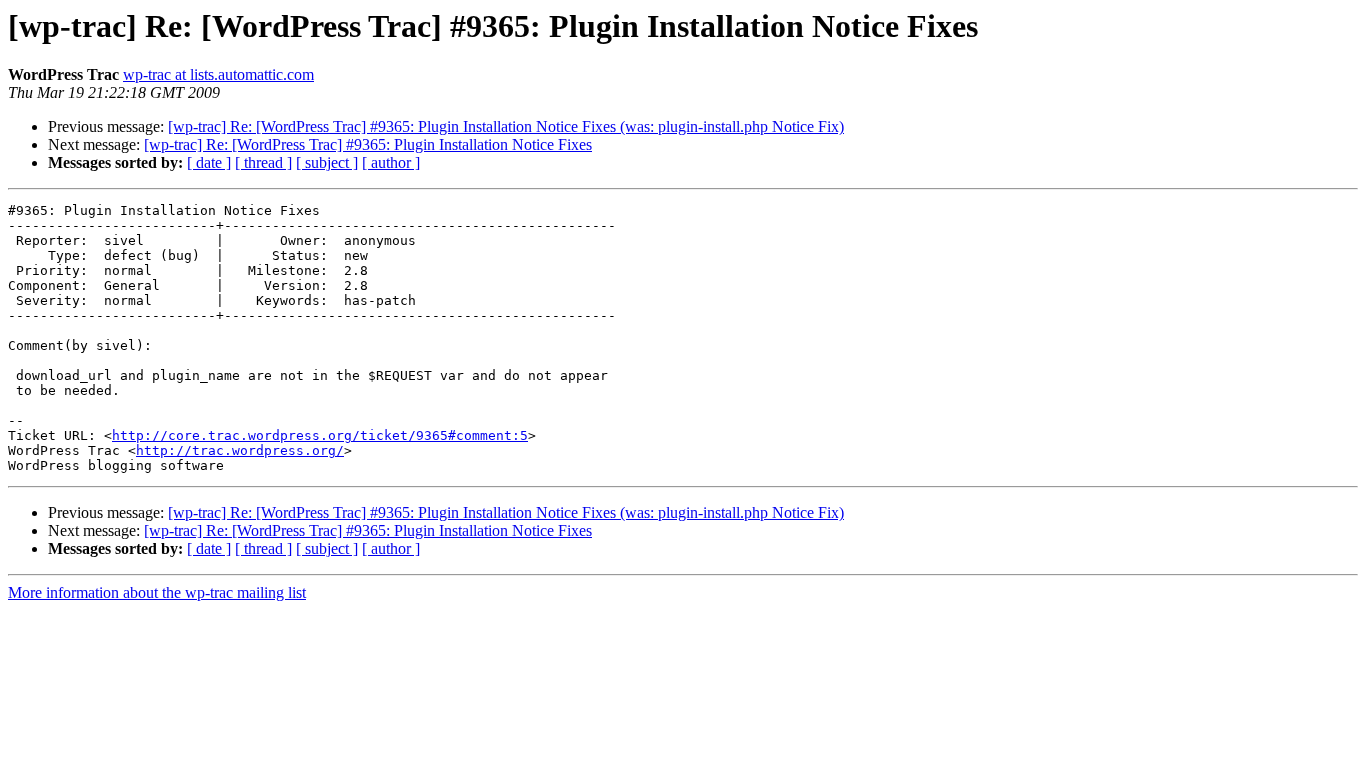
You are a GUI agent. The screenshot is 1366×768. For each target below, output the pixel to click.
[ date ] (209, 162)
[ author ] (391, 162)
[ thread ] (263, 162)
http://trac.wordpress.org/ (240, 450)
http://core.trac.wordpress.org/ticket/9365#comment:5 (320, 435)
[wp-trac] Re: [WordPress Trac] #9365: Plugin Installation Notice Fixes (368, 144)
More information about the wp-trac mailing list (157, 592)
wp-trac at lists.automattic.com (218, 74)
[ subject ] (327, 162)
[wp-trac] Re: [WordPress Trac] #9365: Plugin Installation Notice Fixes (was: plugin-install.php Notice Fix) (506, 126)
